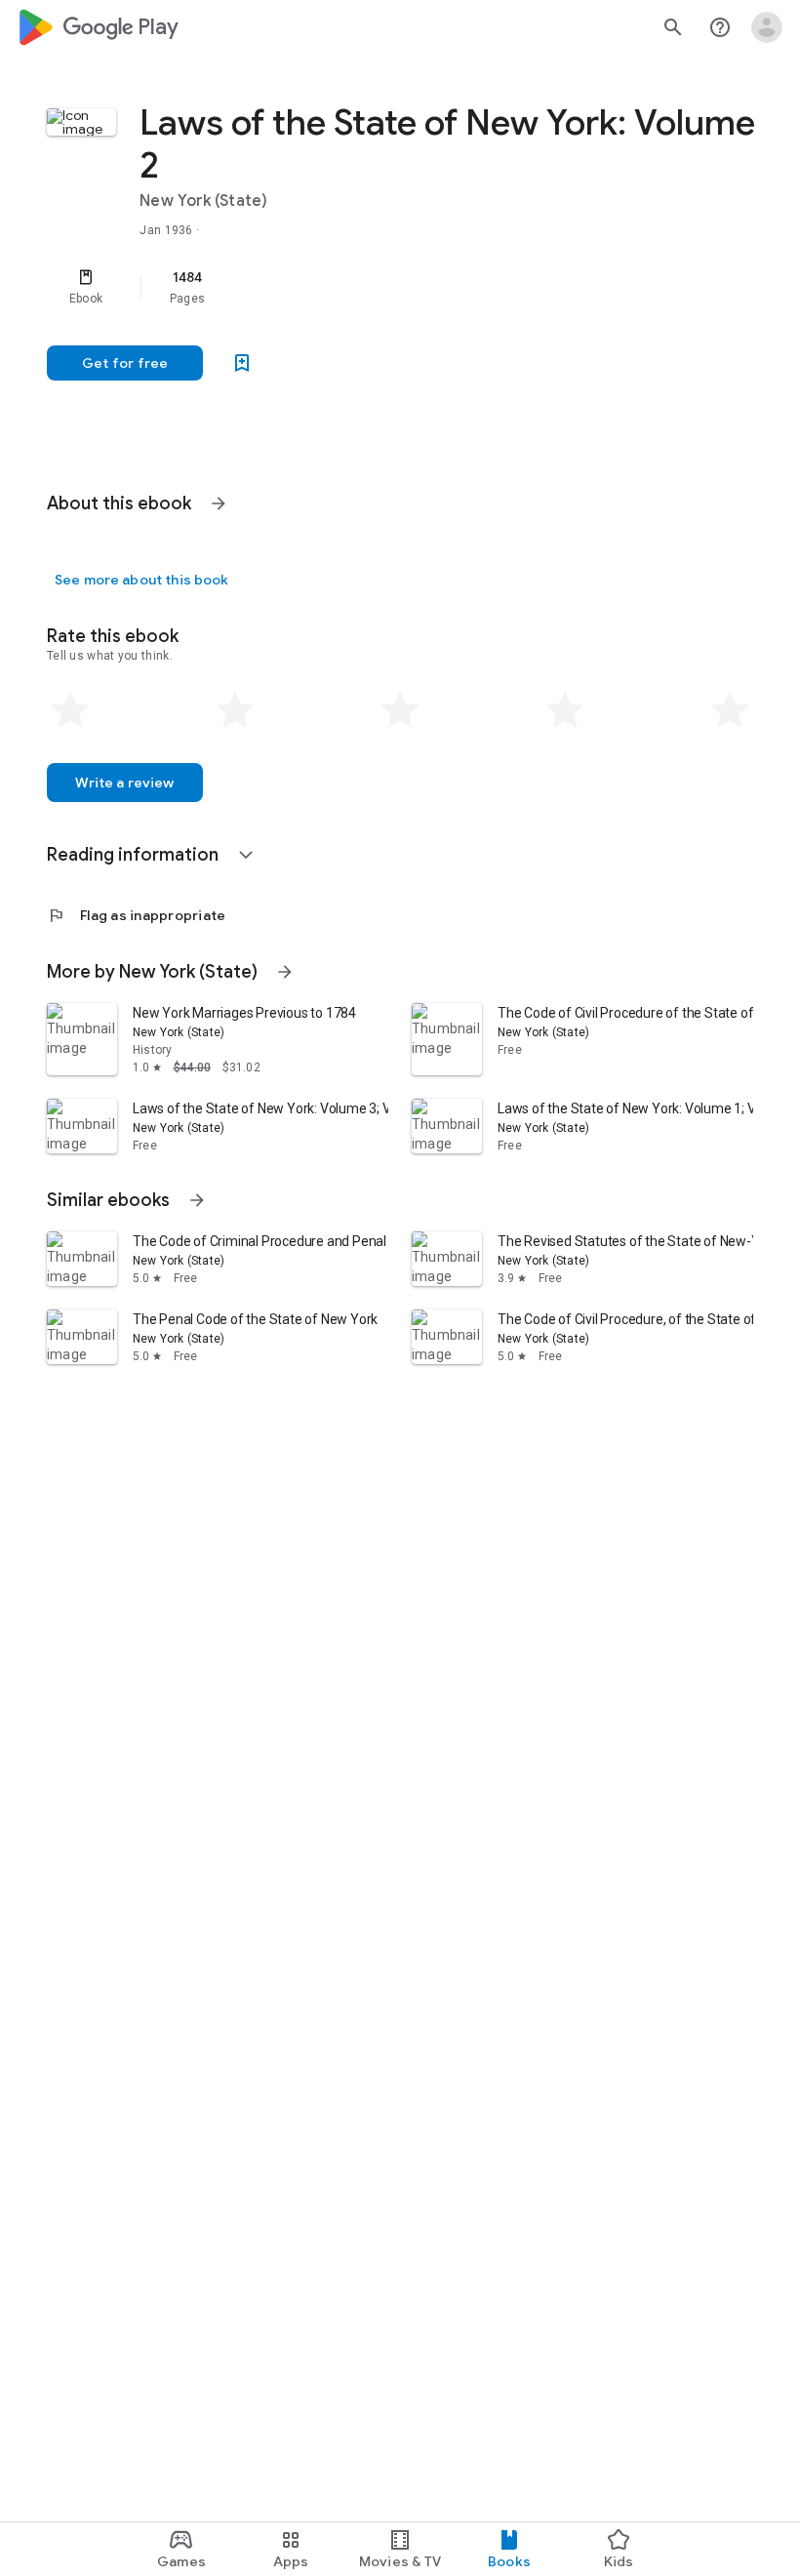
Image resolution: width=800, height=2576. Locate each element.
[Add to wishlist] (242, 363)
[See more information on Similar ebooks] (197, 1200)
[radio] (70, 710)
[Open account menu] (767, 27)
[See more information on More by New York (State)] (285, 972)
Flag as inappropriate (136, 915)
